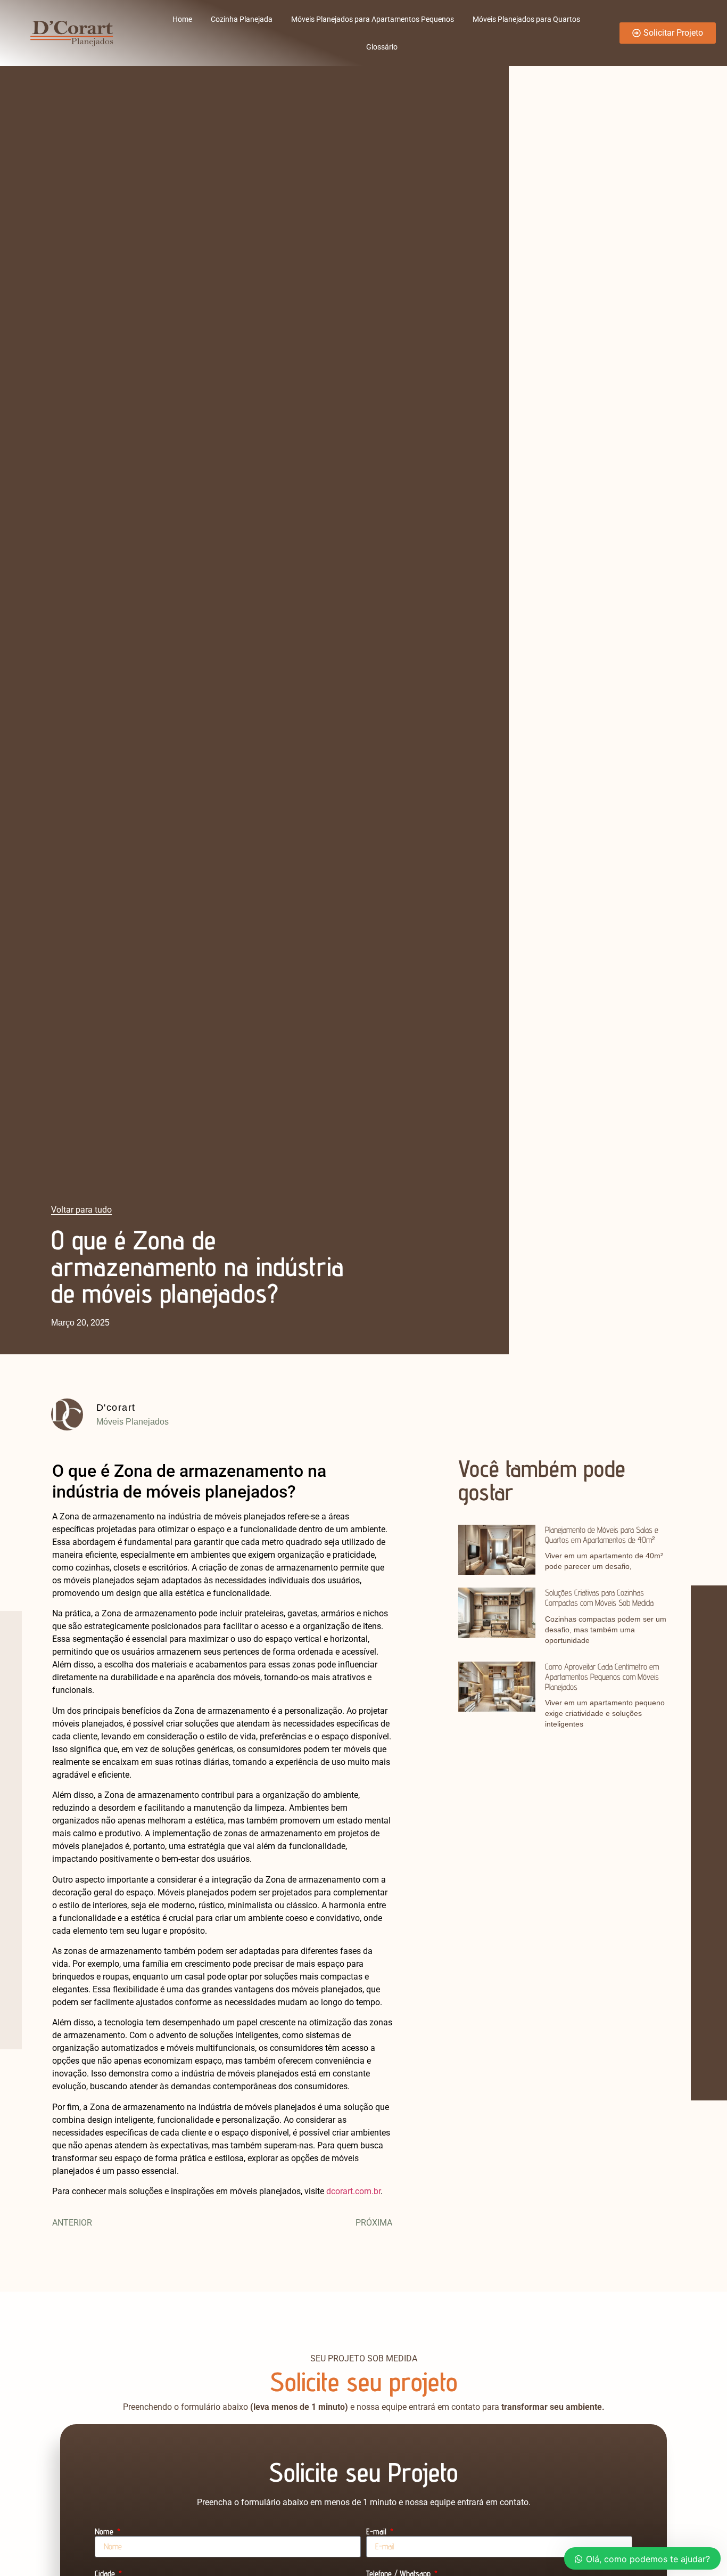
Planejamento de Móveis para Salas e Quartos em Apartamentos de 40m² (602, 1535)
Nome (105, 2532)
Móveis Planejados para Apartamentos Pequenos (373, 19)
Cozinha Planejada (242, 19)
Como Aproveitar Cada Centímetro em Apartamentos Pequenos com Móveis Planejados (602, 1677)
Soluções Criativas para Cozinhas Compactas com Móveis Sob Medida (599, 1598)
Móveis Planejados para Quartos (526, 19)
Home (182, 19)
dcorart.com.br (353, 2191)
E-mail (377, 2532)
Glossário (382, 47)
